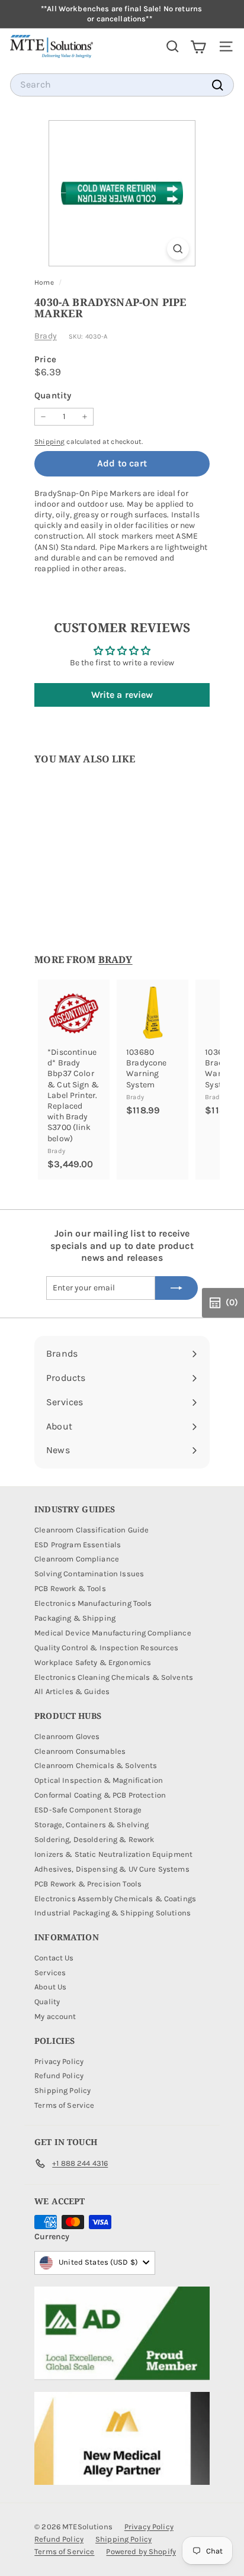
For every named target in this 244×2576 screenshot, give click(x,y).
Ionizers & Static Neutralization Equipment (113, 1854)
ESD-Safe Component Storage (88, 1810)
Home (45, 282)
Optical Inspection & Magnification (99, 1780)
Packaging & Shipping (75, 1618)
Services (50, 1973)
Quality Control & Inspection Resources (106, 1648)
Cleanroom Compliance (77, 1559)
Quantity (53, 395)
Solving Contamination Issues (89, 1574)
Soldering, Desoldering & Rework (94, 1839)
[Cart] (198, 46)
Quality (47, 2002)
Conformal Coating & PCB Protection (100, 1795)
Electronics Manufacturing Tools (93, 1603)
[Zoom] (178, 249)
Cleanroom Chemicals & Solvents (96, 1765)
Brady (46, 336)
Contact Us (54, 1958)
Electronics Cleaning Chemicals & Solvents (114, 1677)
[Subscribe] (176, 1288)
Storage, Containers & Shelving (91, 1825)
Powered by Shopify (141, 2551)
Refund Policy (59, 2076)
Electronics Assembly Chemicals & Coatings (115, 1899)
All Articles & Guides (72, 1691)
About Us (50, 1987)
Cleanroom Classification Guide (91, 1530)
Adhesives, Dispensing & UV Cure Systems (112, 1869)
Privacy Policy (59, 2061)
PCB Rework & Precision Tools (88, 1884)
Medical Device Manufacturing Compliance (113, 1633)
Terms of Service (64, 2105)
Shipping (49, 442)
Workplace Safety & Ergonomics (93, 1662)
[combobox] (122, 85)
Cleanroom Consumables (80, 1751)
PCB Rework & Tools (70, 1588)
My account (55, 2016)
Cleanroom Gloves (67, 1736)
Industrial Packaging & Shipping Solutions (113, 1913)
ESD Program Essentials (78, 1545)
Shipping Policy (62, 2090)
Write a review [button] (122, 695)
